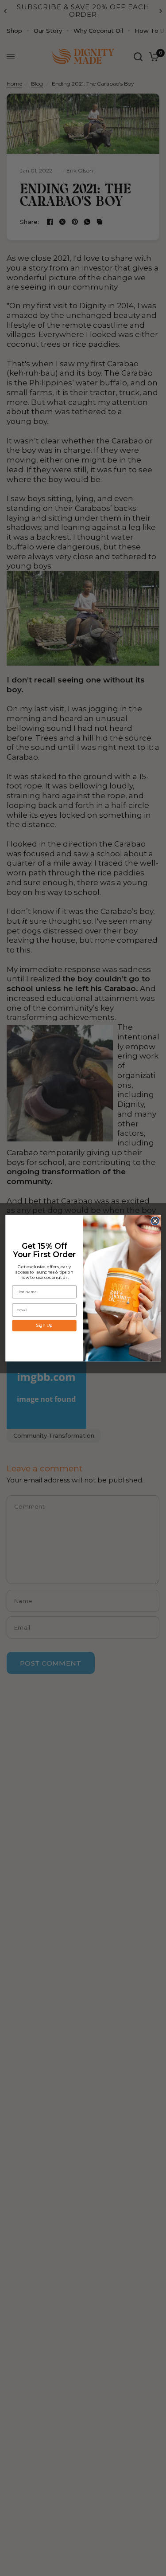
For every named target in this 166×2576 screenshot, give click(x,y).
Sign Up (44, 1325)
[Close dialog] (155, 1221)
